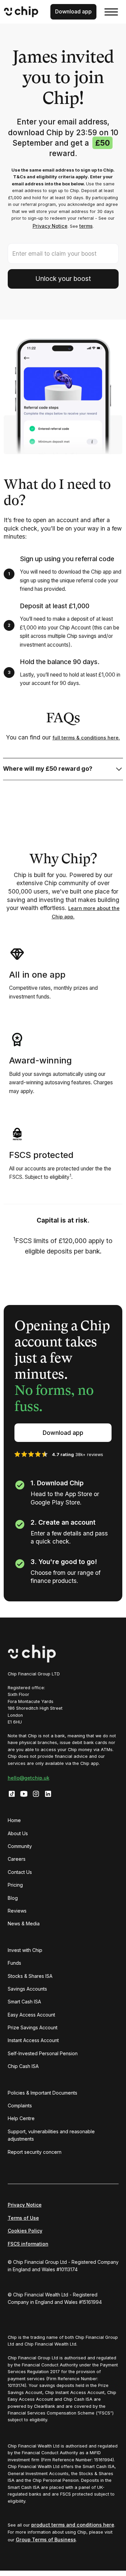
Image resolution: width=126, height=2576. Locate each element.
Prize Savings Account (33, 2027)
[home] (23, 12)
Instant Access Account (33, 2040)
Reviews (17, 1911)
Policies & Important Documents (43, 2093)
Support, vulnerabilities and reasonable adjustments (51, 2135)
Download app (63, 1433)
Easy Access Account (31, 2015)
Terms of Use (23, 2218)
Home (14, 1820)
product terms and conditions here (73, 2525)
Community (20, 1846)
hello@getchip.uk (29, 1778)
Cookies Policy (25, 2231)
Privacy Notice (50, 226)
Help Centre (21, 2118)
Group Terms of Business (46, 2539)
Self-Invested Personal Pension (43, 2053)
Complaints (20, 2106)
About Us (18, 1833)
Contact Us (20, 1872)
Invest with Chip (25, 1950)
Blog (13, 1898)
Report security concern (35, 2152)
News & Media (24, 1924)
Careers (17, 1859)
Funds (14, 1963)
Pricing (15, 1885)
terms (86, 226)
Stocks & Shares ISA (30, 1976)
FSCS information (28, 2244)
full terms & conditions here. (86, 738)
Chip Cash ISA (23, 2066)
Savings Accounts (27, 1989)
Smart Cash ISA (24, 2002)
